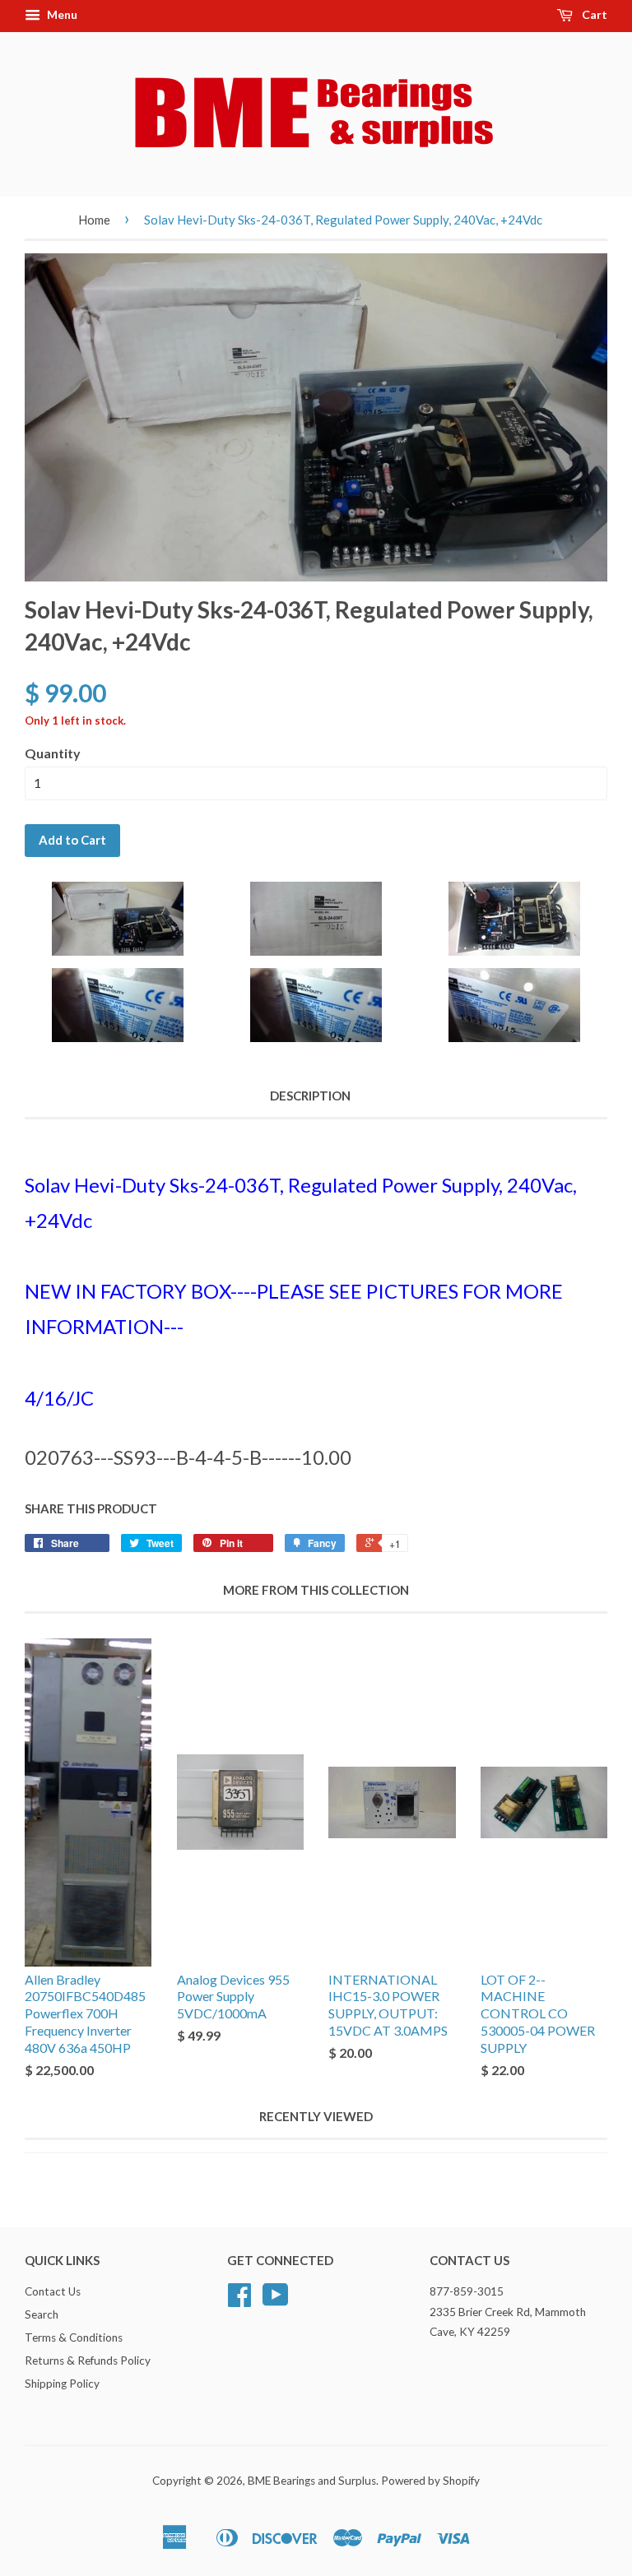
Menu (61, 14)
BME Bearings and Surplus (312, 2481)
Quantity (53, 753)
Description (310, 1096)
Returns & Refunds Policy (88, 2361)
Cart (593, 14)
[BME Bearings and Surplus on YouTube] (276, 2300)
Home (94, 220)
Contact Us (53, 2291)
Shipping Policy (62, 2384)
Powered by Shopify (430, 2481)
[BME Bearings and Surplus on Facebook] (239, 2300)
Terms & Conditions (74, 2337)
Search (42, 2314)
